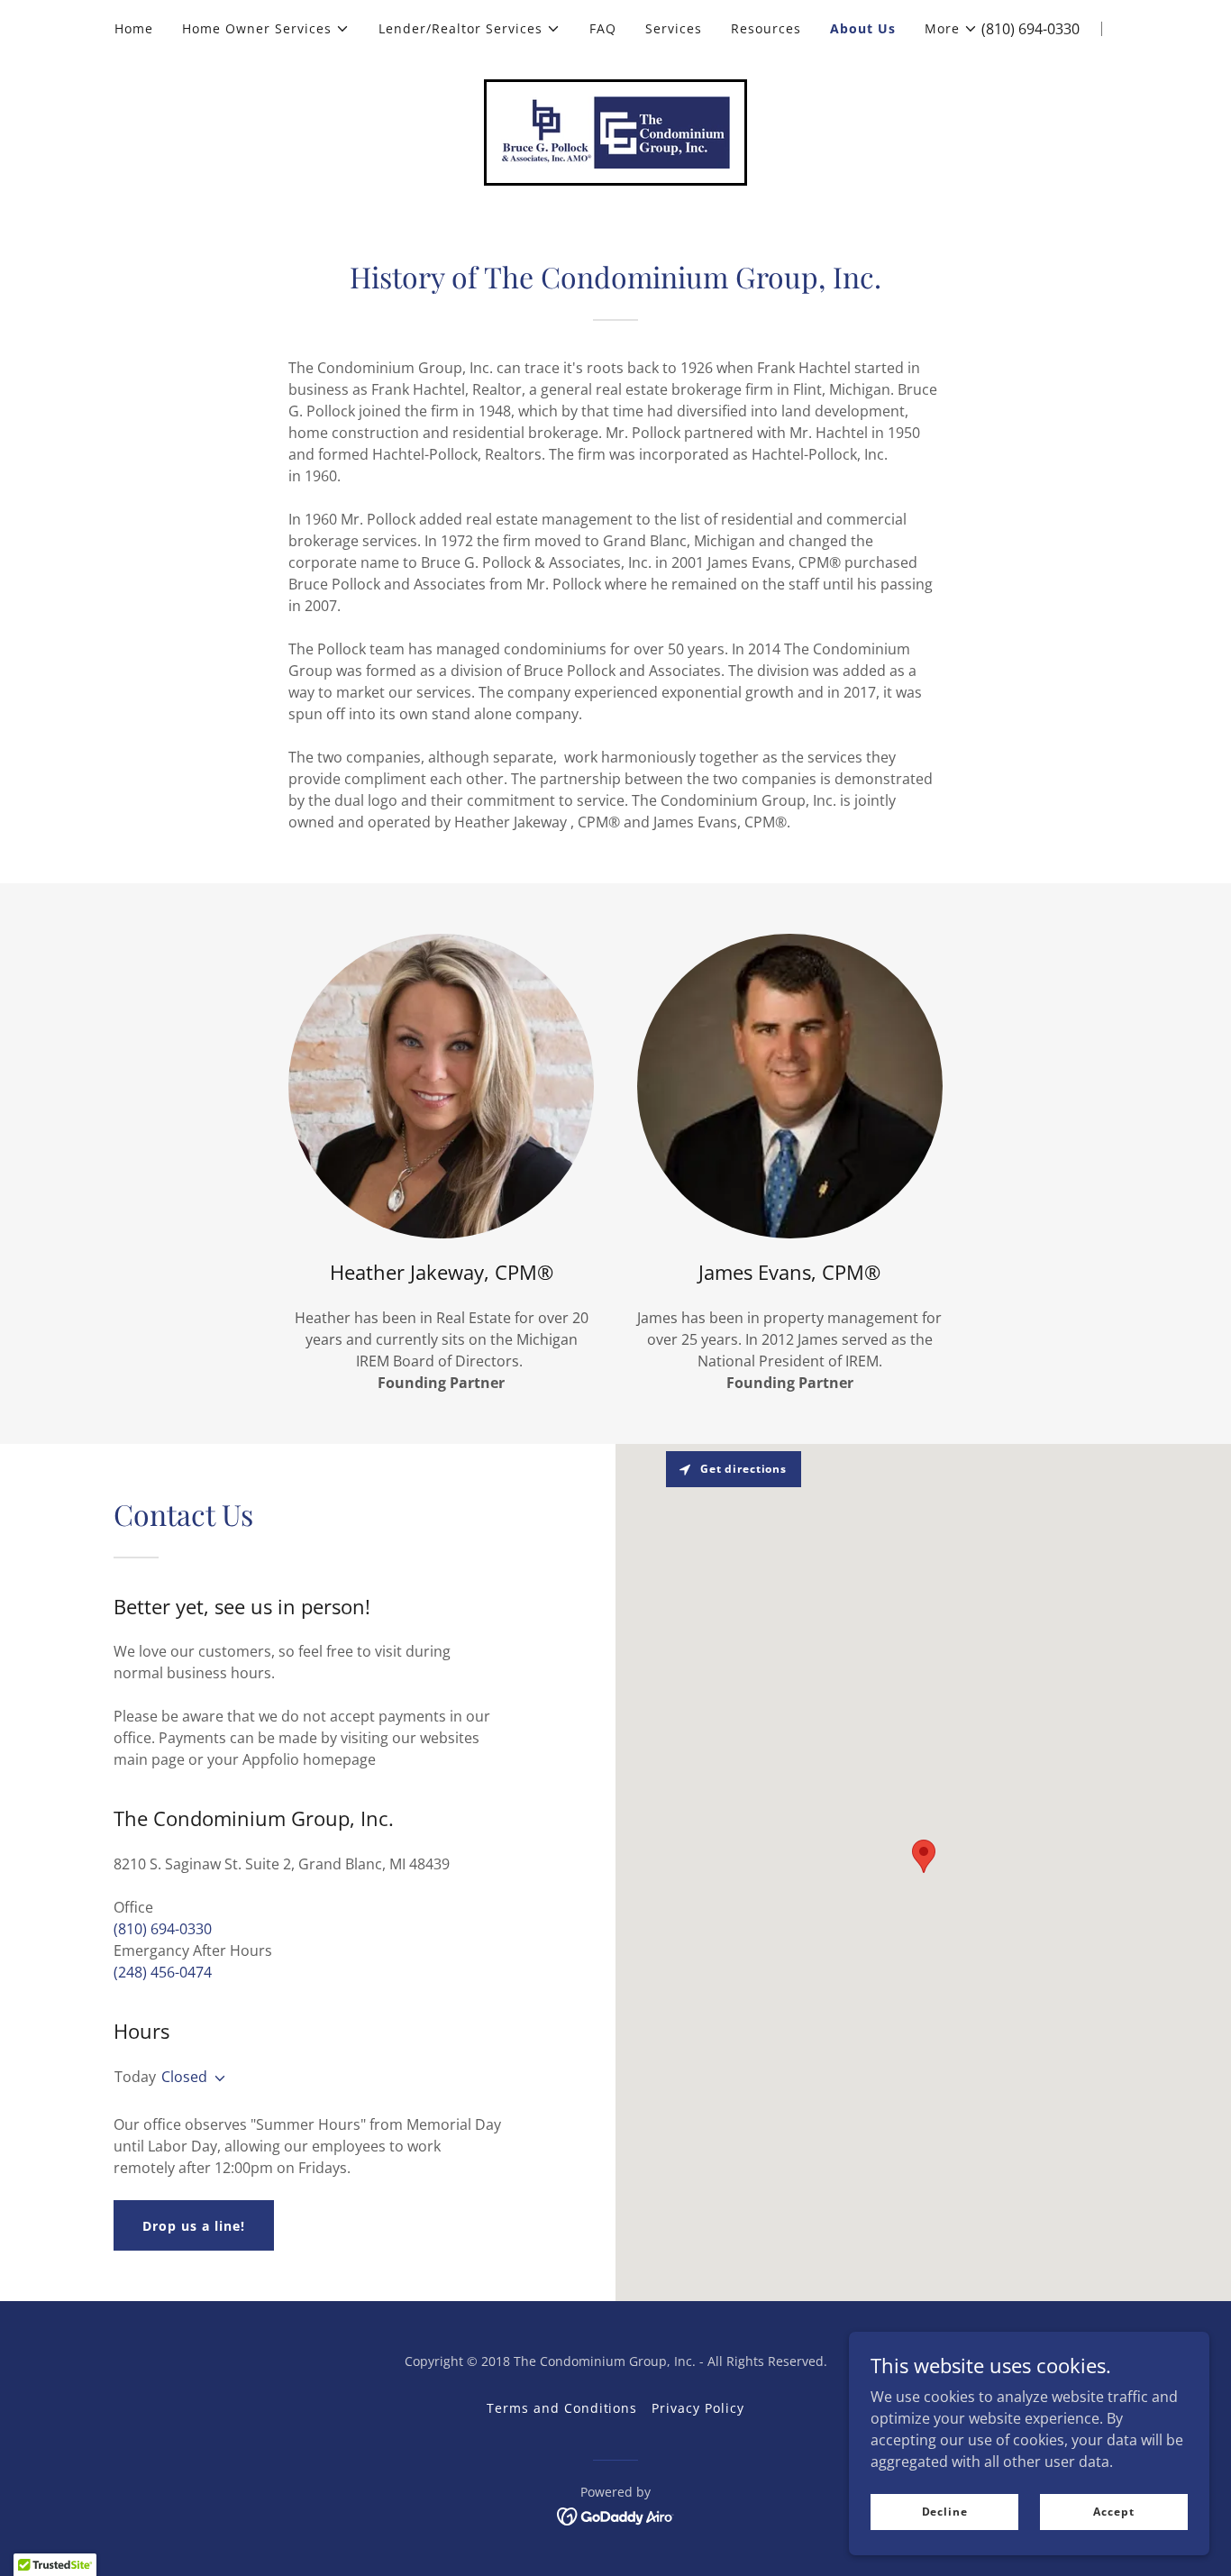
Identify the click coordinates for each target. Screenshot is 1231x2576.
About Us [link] (863, 28)
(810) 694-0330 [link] (1030, 29)
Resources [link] (766, 28)
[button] (266, 29)
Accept (1113, 2512)
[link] (615, 131)
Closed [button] (184, 2077)
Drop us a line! (194, 2226)
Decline (945, 2512)
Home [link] (134, 28)
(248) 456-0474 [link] (163, 1972)
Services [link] (674, 28)
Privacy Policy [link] (698, 2408)
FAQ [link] (603, 28)
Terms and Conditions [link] (562, 2408)
